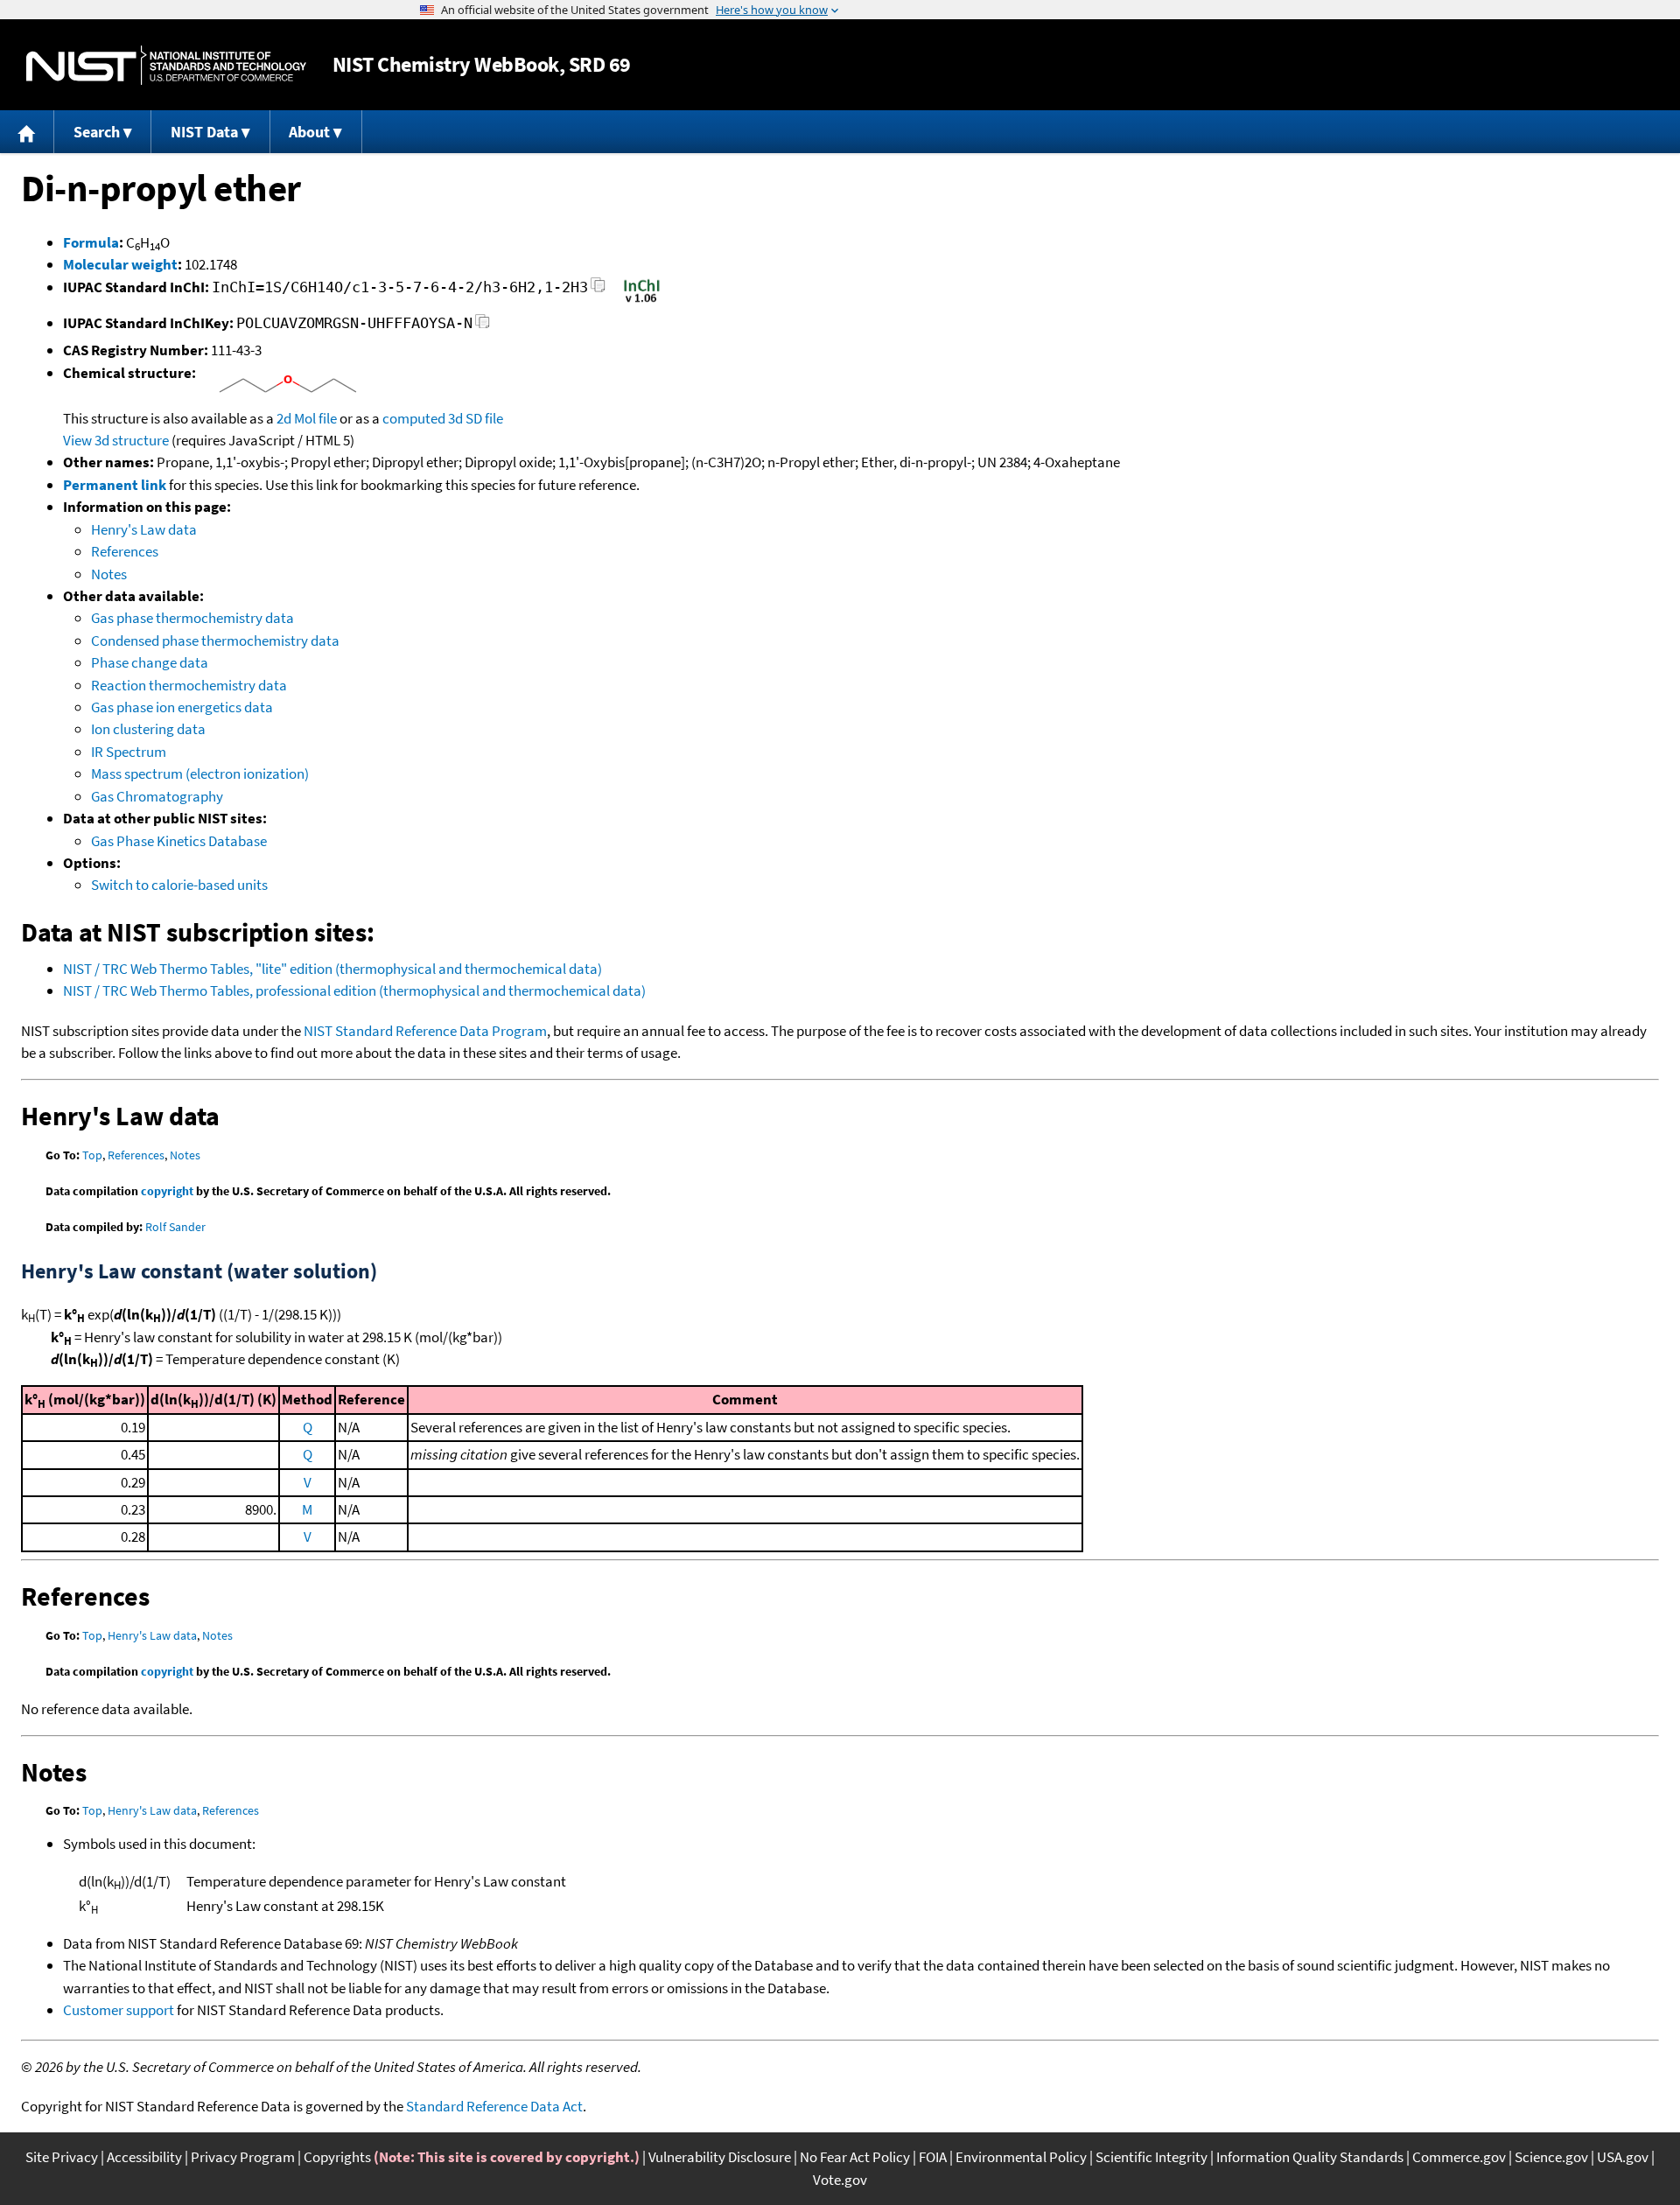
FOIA (933, 2157)
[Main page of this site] (27, 132)
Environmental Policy (1021, 2157)
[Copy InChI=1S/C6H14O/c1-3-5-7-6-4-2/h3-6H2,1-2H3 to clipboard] (598, 290)
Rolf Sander (175, 1227)
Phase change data (150, 662)
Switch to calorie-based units (179, 885)
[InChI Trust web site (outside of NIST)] (642, 301)
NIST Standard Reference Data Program (425, 1031)
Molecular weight (120, 264)
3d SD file (476, 418)
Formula (91, 242)
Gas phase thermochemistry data (192, 618)
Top (92, 1155)
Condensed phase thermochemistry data (215, 640)
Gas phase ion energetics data (182, 707)
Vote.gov (840, 2180)
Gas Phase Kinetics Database (179, 841)
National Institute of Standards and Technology (166, 65)
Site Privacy (62, 2157)
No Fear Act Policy (855, 2157)
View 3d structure (116, 440)
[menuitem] (27, 132)
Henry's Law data (144, 529)
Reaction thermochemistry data (189, 685)
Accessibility (144, 2157)
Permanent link (115, 485)
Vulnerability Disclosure (720, 2157)
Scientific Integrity (1151, 2157)
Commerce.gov (1459, 2157)
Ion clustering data (148, 729)
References (125, 551)
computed (414, 418)
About (309, 132)
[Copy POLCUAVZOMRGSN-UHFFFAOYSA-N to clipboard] (483, 326)
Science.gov (1551, 2157)
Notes (109, 574)
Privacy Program (243, 2157)
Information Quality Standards (1310, 2157)
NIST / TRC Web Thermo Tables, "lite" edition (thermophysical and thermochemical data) (332, 969)
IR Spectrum (129, 752)
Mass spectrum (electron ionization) (200, 773)
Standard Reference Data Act (494, 2106)
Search (97, 132)
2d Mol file (307, 418)
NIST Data (204, 132)
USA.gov (1623, 2157)
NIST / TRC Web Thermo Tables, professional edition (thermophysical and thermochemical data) (354, 990)
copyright (167, 1191)
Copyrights (337, 2157)
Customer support (119, 2010)
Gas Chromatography (157, 796)
